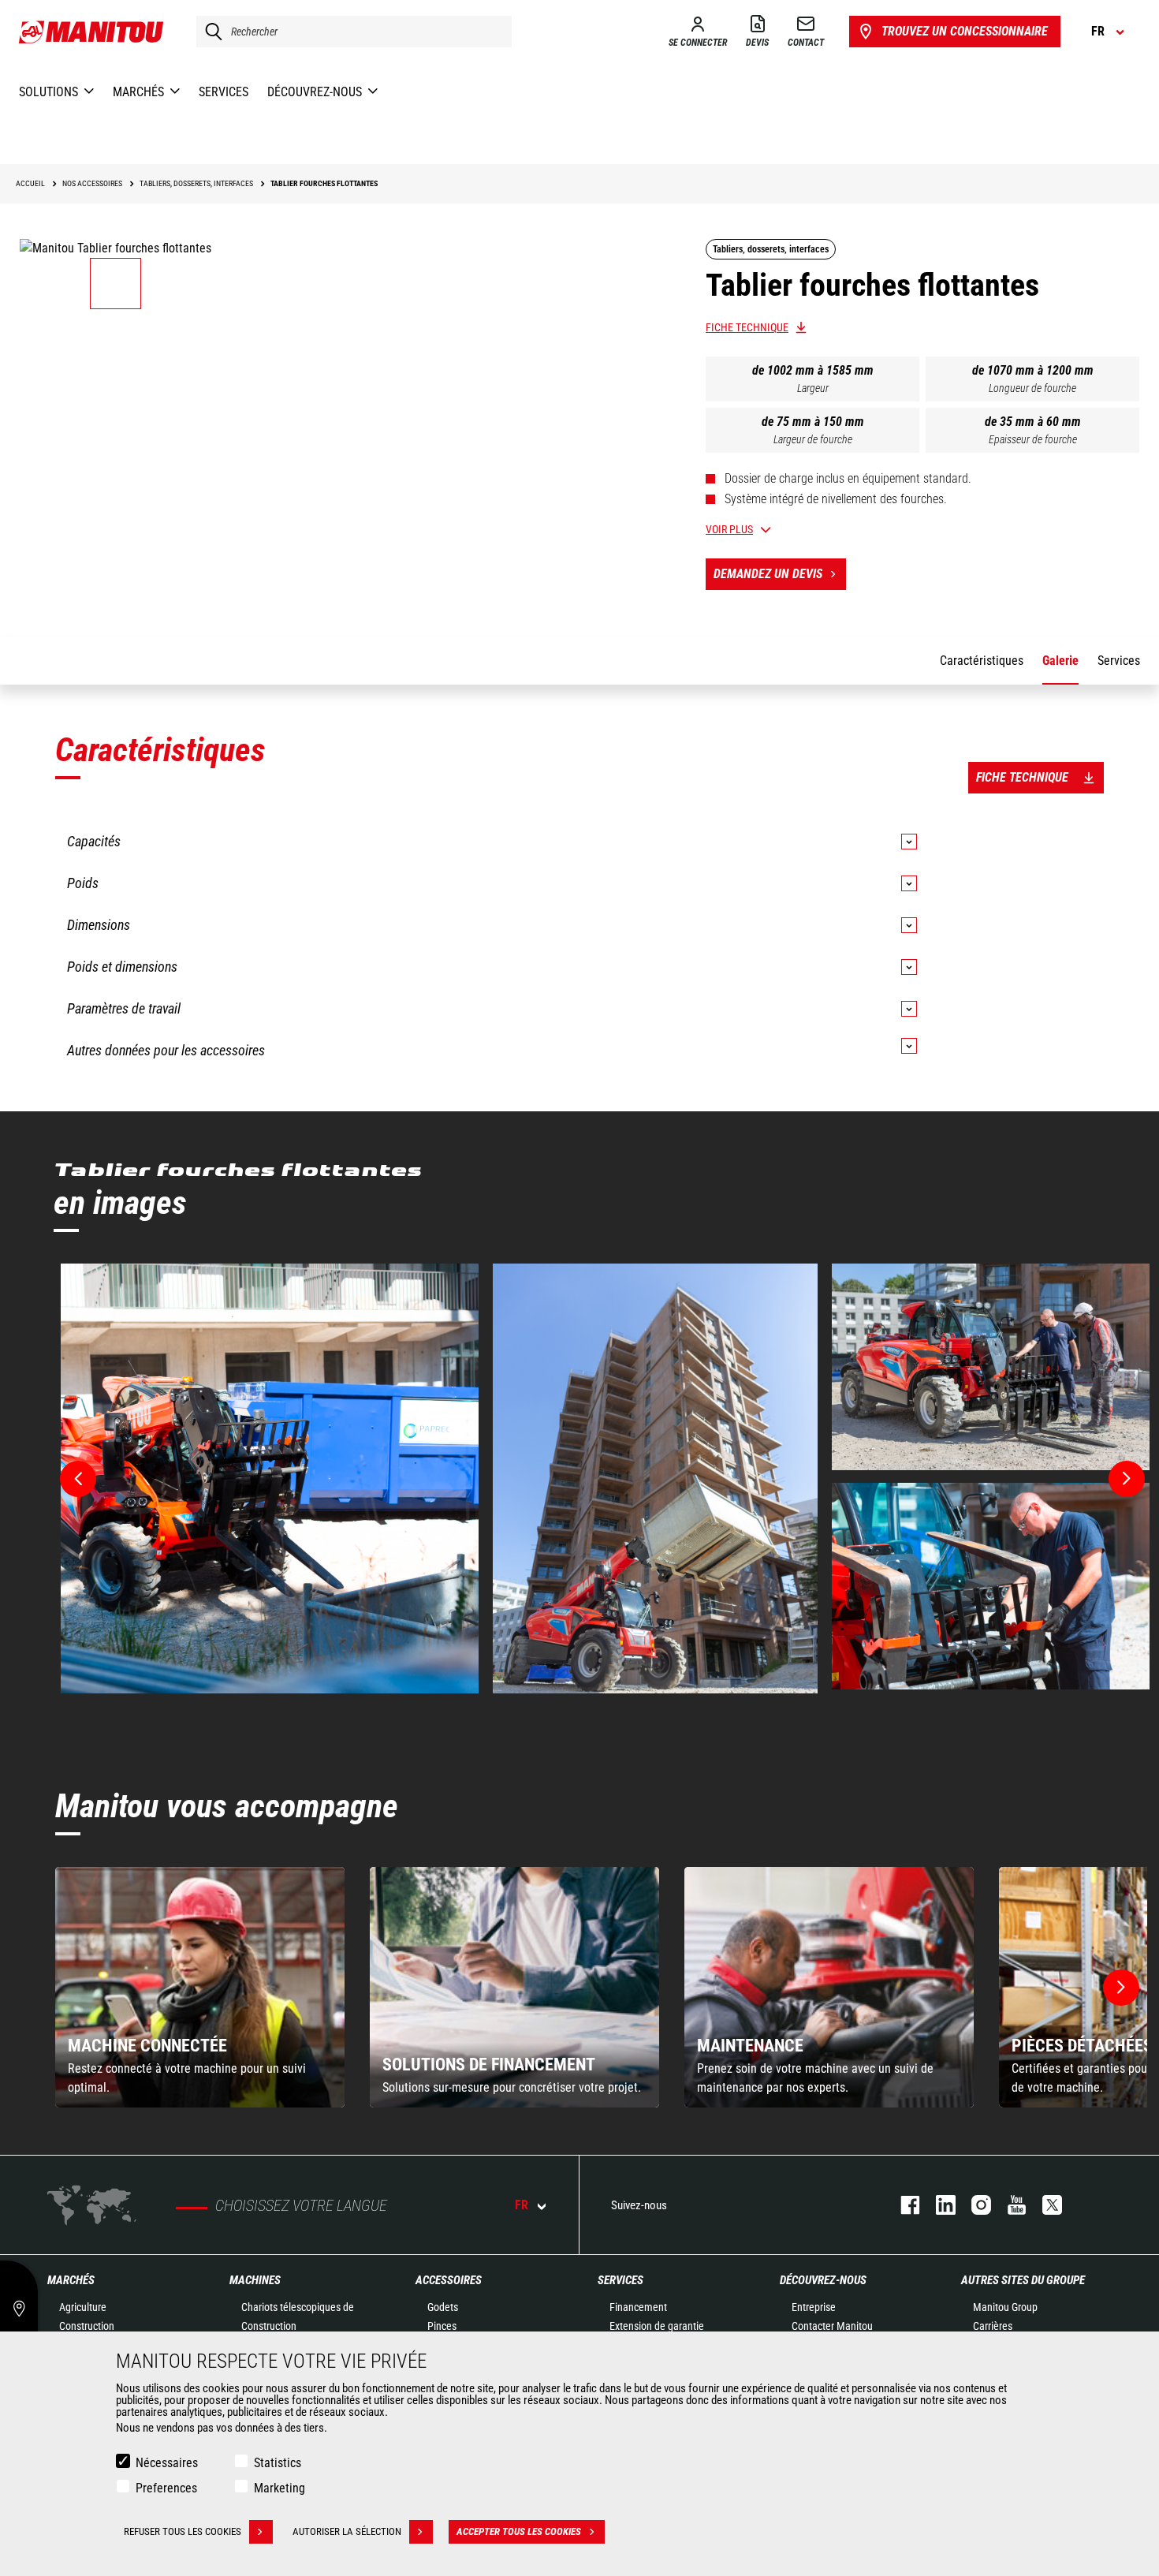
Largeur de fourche (813, 439)
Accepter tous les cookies (519, 2531)
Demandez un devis (768, 574)
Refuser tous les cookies (183, 2531)
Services (620, 2280)
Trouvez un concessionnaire (965, 31)
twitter (1044, 2205)
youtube (1009, 2205)
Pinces (442, 2326)
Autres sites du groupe (1023, 2280)
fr (522, 2205)
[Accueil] (92, 32)
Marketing (280, 2488)
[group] (200, 1987)
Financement (638, 2307)
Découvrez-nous (823, 2280)
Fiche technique (747, 327)
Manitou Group (1005, 2307)
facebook (902, 2205)
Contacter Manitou (832, 2326)
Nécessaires (167, 2463)
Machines (255, 2280)
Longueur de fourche (1032, 388)
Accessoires (449, 2280)
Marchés (71, 2280)
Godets (443, 2307)
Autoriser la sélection (347, 2531)
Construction (87, 2326)
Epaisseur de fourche (1033, 439)
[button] (1121, 1988)
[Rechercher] (210, 32)
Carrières (993, 2326)
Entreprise (814, 2307)
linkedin (938, 2205)
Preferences (166, 2488)
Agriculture (83, 2307)
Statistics (278, 2463)
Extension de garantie (657, 2326)
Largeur (813, 388)
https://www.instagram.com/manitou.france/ (973, 2205)
